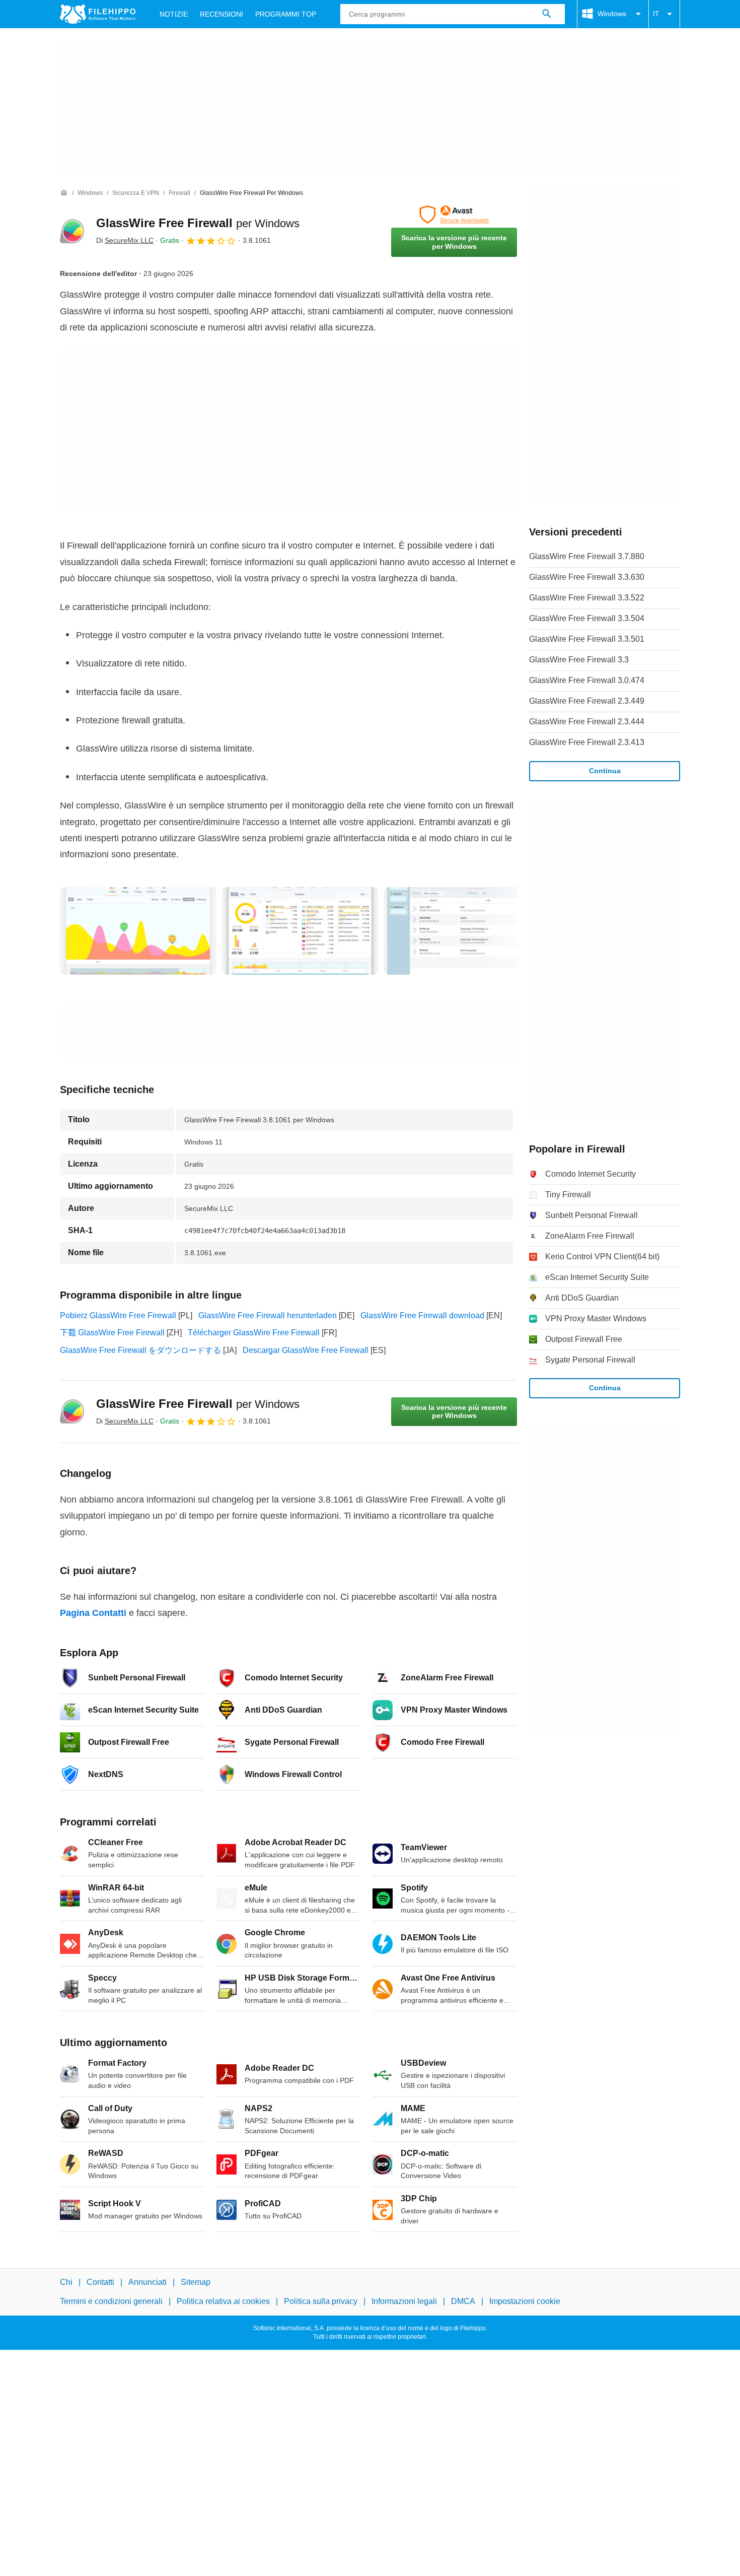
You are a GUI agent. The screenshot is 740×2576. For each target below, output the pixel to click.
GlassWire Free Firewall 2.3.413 (587, 742)
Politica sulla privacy (321, 2302)
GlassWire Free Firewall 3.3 (579, 660)
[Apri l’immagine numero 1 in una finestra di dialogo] (300, 931)
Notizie (174, 14)
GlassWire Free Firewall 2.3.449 (587, 701)
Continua (605, 771)
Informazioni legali (404, 2302)
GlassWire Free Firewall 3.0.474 (587, 680)
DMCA (463, 2302)
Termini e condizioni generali (111, 2302)
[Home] (64, 193)
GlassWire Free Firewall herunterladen (268, 1315)
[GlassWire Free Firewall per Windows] (72, 231)
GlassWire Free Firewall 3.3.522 (587, 598)
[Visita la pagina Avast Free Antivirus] (454, 215)
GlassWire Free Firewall (198, 223)
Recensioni (221, 14)
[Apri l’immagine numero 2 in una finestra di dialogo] (462, 931)
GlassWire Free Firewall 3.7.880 (587, 556)
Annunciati (147, 2282)
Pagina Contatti (93, 1613)
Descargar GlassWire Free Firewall (306, 1350)
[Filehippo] (98, 14)
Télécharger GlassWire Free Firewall (254, 1333)
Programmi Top (286, 14)
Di (125, 240)
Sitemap (196, 2282)
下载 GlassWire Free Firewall (112, 1333)
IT (656, 14)
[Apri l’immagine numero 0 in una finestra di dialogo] (138, 931)
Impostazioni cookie (525, 2302)
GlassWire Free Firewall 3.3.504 (587, 618)
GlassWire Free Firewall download (422, 1315)
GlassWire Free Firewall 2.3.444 (587, 722)
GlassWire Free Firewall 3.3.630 (587, 577)
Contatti (100, 2282)
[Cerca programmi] (547, 14)
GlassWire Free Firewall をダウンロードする (140, 1350)
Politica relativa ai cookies (223, 2302)
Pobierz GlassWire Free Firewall (118, 1315)
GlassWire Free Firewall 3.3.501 (587, 639)
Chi (66, 2282)
